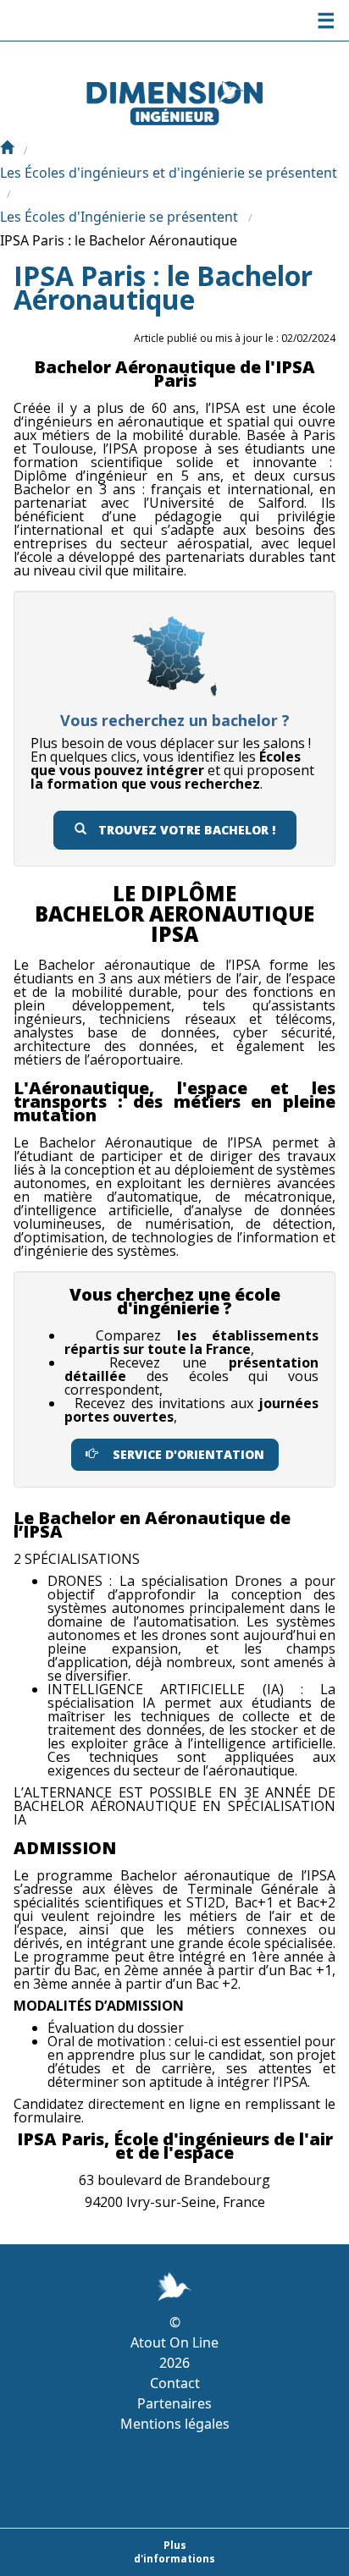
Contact (175, 2383)
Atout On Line (174, 2342)
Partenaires (174, 2403)
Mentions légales (175, 2424)
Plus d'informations (174, 2552)
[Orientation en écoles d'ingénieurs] (7, 149)
